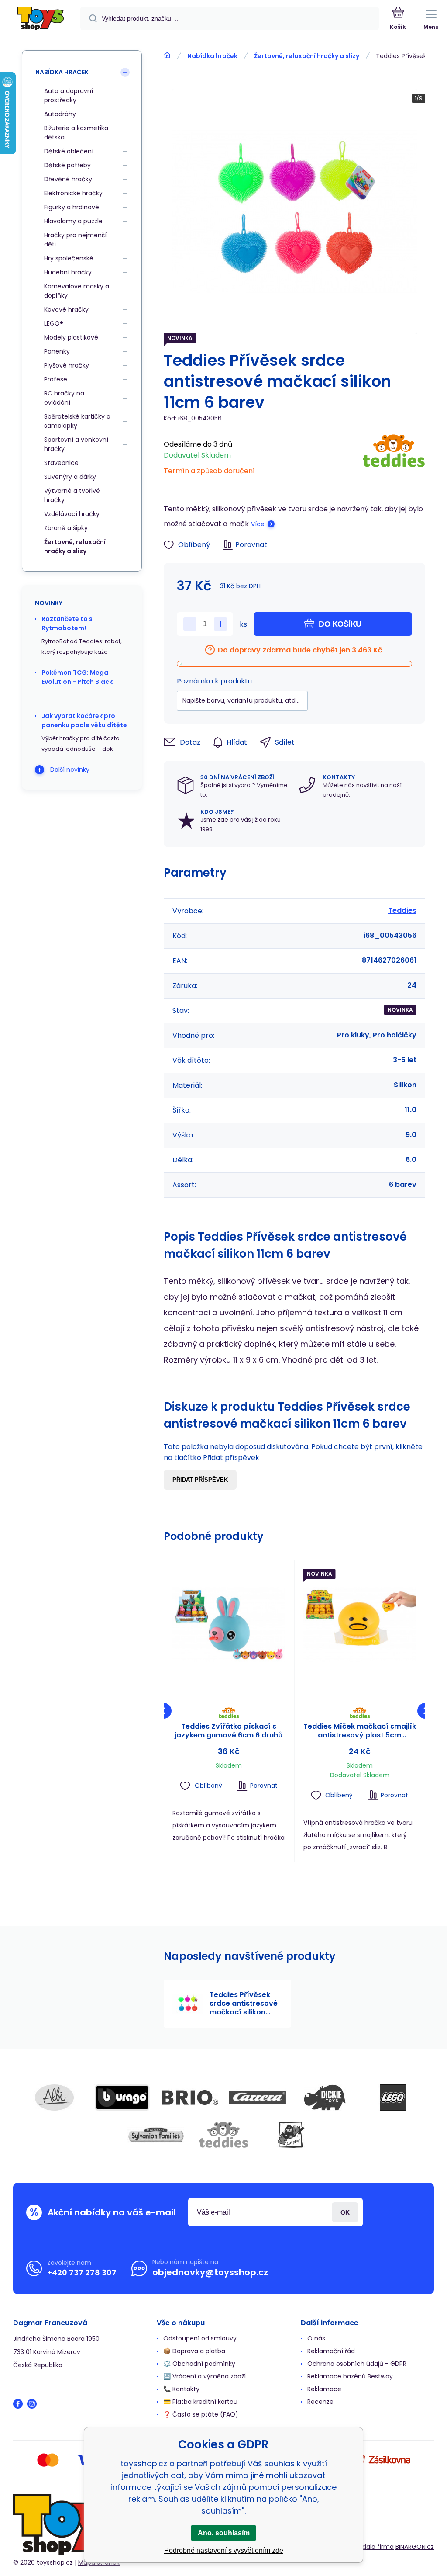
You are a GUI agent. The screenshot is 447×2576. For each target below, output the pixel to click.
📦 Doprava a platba (194, 2351)
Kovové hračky (66, 309)
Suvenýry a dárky (70, 477)
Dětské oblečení (69, 151)
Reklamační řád (331, 2351)
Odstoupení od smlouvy (200, 2338)
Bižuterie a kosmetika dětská (76, 133)
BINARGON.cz (415, 2547)
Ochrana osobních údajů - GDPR (357, 2364)
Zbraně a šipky (66, 528)
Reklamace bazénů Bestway (350, 2376)
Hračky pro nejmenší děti (75, 240)
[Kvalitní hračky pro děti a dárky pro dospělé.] (167, 55)
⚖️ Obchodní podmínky (199, 2364)
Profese (56, 379)
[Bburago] (122, 2098)
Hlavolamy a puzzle (73, 221)
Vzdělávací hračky (72, 514)
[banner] (41, 19)
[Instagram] (32, 2404)
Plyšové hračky (67, 365)
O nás (316, 2338)
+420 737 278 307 (82, 2273)
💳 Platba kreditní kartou (200, 2402)
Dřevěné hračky (68, 179)
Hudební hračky (68, 272)
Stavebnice (61, 463)
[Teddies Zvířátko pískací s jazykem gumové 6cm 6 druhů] (229, 1625)
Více (258, 524)
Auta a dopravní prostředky (69, 95)
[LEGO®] (393, 2098)
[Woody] (291, 2135)
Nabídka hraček (212, 56)
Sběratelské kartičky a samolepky (77, 421)
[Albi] (55, 2098)
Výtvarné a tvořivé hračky (72, 495)
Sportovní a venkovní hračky (76, 444)
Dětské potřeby (67, 165)
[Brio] (190, 2098)
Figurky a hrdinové (72, 207)
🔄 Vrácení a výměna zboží (205, 2376)
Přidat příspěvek (200, 1480)
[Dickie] (325, 2098)
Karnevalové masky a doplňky (77, 291)
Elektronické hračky (73, 193)
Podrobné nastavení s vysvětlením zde (224, 2550)
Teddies (402, 910)
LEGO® (54, 323)
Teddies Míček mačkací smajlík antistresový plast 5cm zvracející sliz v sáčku (360, 1731)
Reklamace (324, 2389)
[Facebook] (18, 2404)
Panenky (57, 351)
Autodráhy (60, 114)
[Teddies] (394, 455)
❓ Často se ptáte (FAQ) (201, 2414)
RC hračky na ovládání (64, 398)
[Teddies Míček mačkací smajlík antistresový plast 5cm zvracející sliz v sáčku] (360, 1625)
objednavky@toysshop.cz (210, 2272)
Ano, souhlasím (224, 2533)
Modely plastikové (71, 337)
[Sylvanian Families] (156, 2135)
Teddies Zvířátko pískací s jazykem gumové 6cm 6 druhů (229, 1731)
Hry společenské (69, 258)
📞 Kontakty (181, 2389)
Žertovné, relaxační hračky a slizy (307, 56)
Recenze (320, 2402)
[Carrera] (258, 2098)
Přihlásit (345, 2212)
